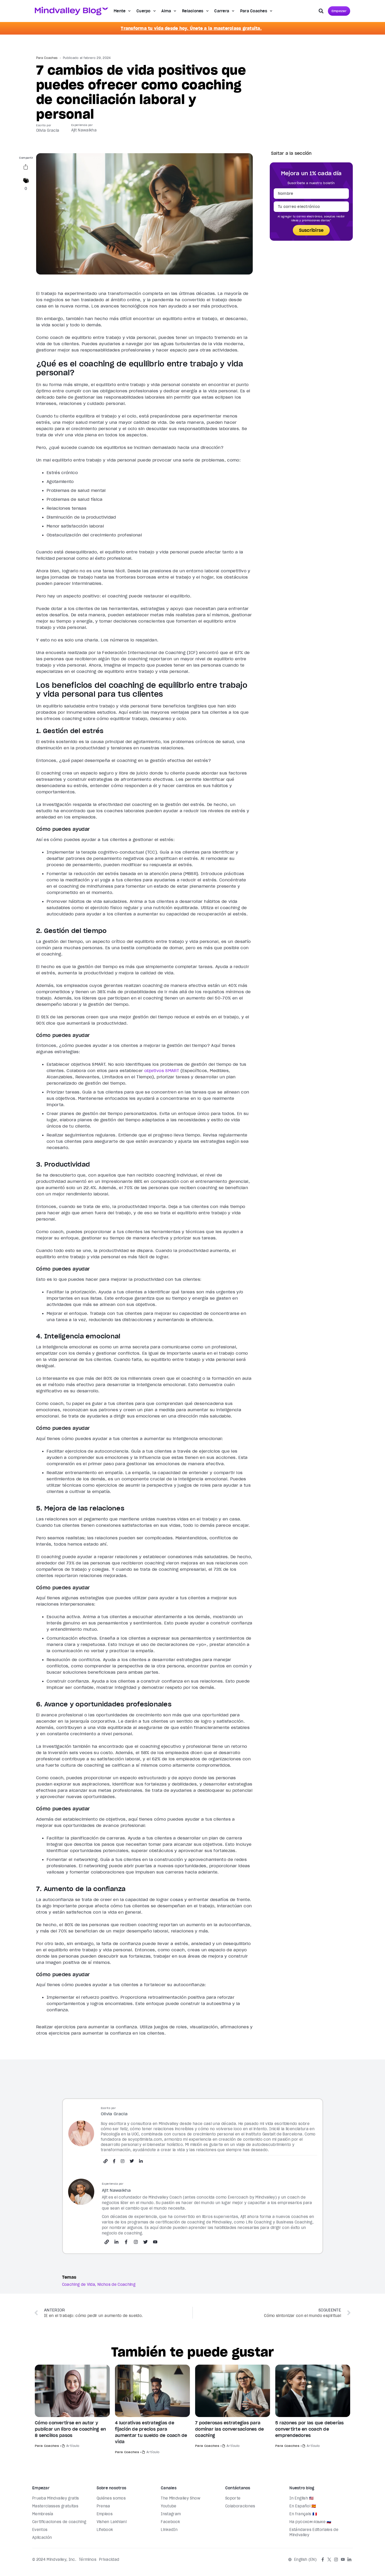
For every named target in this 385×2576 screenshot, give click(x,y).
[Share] (26, 168)
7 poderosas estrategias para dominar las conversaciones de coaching (229, 2429)
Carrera (222, 11)
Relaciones (193, 11)
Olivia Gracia (48, 130)
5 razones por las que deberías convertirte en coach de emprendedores (310, 2429)
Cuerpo (144, 11)
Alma (166, 11)
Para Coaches (254, 11)
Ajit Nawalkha (84, 130)
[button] (321, 11)
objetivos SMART (162, 1070)
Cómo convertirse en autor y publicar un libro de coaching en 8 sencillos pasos (70, 2429)
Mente (120, 11)
